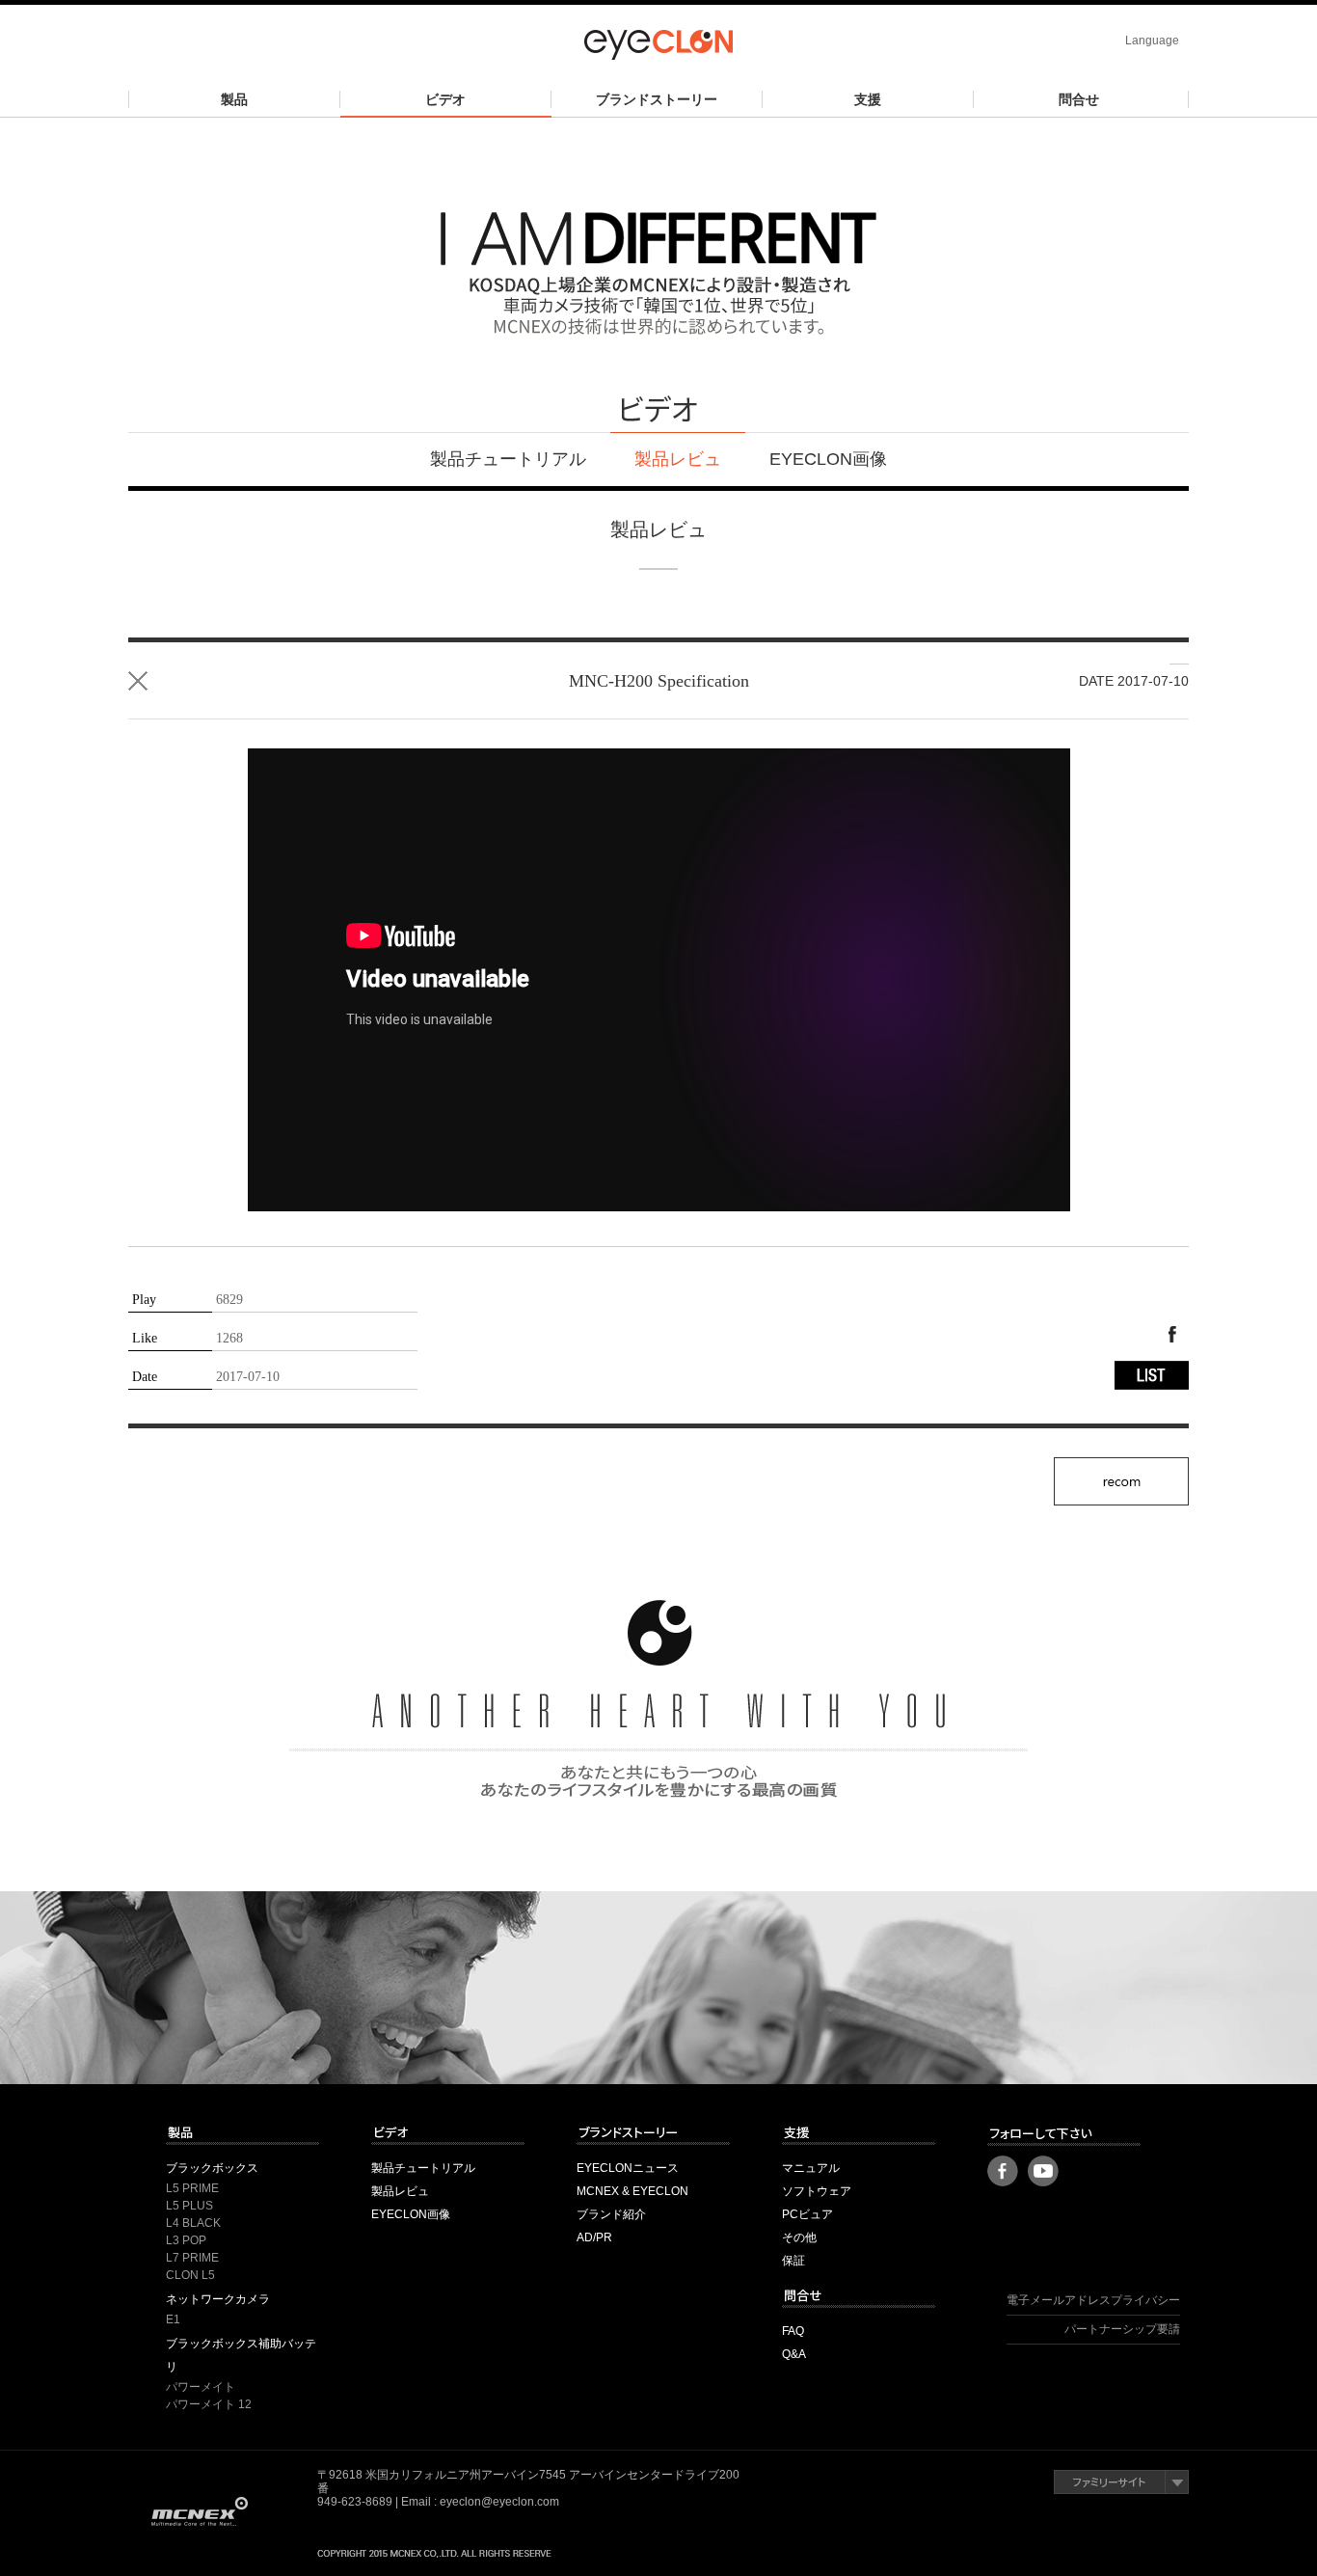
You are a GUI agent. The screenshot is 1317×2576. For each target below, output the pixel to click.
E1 (173, 2319)
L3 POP (186, 2240)
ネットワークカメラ (218, 2299)
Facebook (1172, 1334)
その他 (799, 2237)
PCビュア (807, 2214)
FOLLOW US (1064, 2134)
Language (1152, 41)
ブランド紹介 (611, 2214)
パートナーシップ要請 (1122, 2329)
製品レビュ (678, 459)
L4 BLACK (193, 2223)
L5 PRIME (192, 2188)
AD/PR (594, 2237)
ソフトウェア (817, 2191)
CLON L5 (190, 2275)
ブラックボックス (212, 2168)
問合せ (1079, 99)
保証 (793, 2261)
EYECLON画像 (828, 459)
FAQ (793, 2331)
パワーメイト (201, 2387)
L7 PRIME (192, 2258)
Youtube (1043, 2171)
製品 (234, 99)
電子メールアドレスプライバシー (1093, 2300)
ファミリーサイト (1121, 2482)
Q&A (794, 2354)
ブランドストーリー (657, 99)
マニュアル (811, 2168)
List (138, 681)
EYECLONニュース (628, 2168)
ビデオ (445, 99)
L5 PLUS (189, 2206)
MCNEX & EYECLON (632, 2191)
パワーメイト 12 (209, 2404)
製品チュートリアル (508, 459)
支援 (868, 99)
